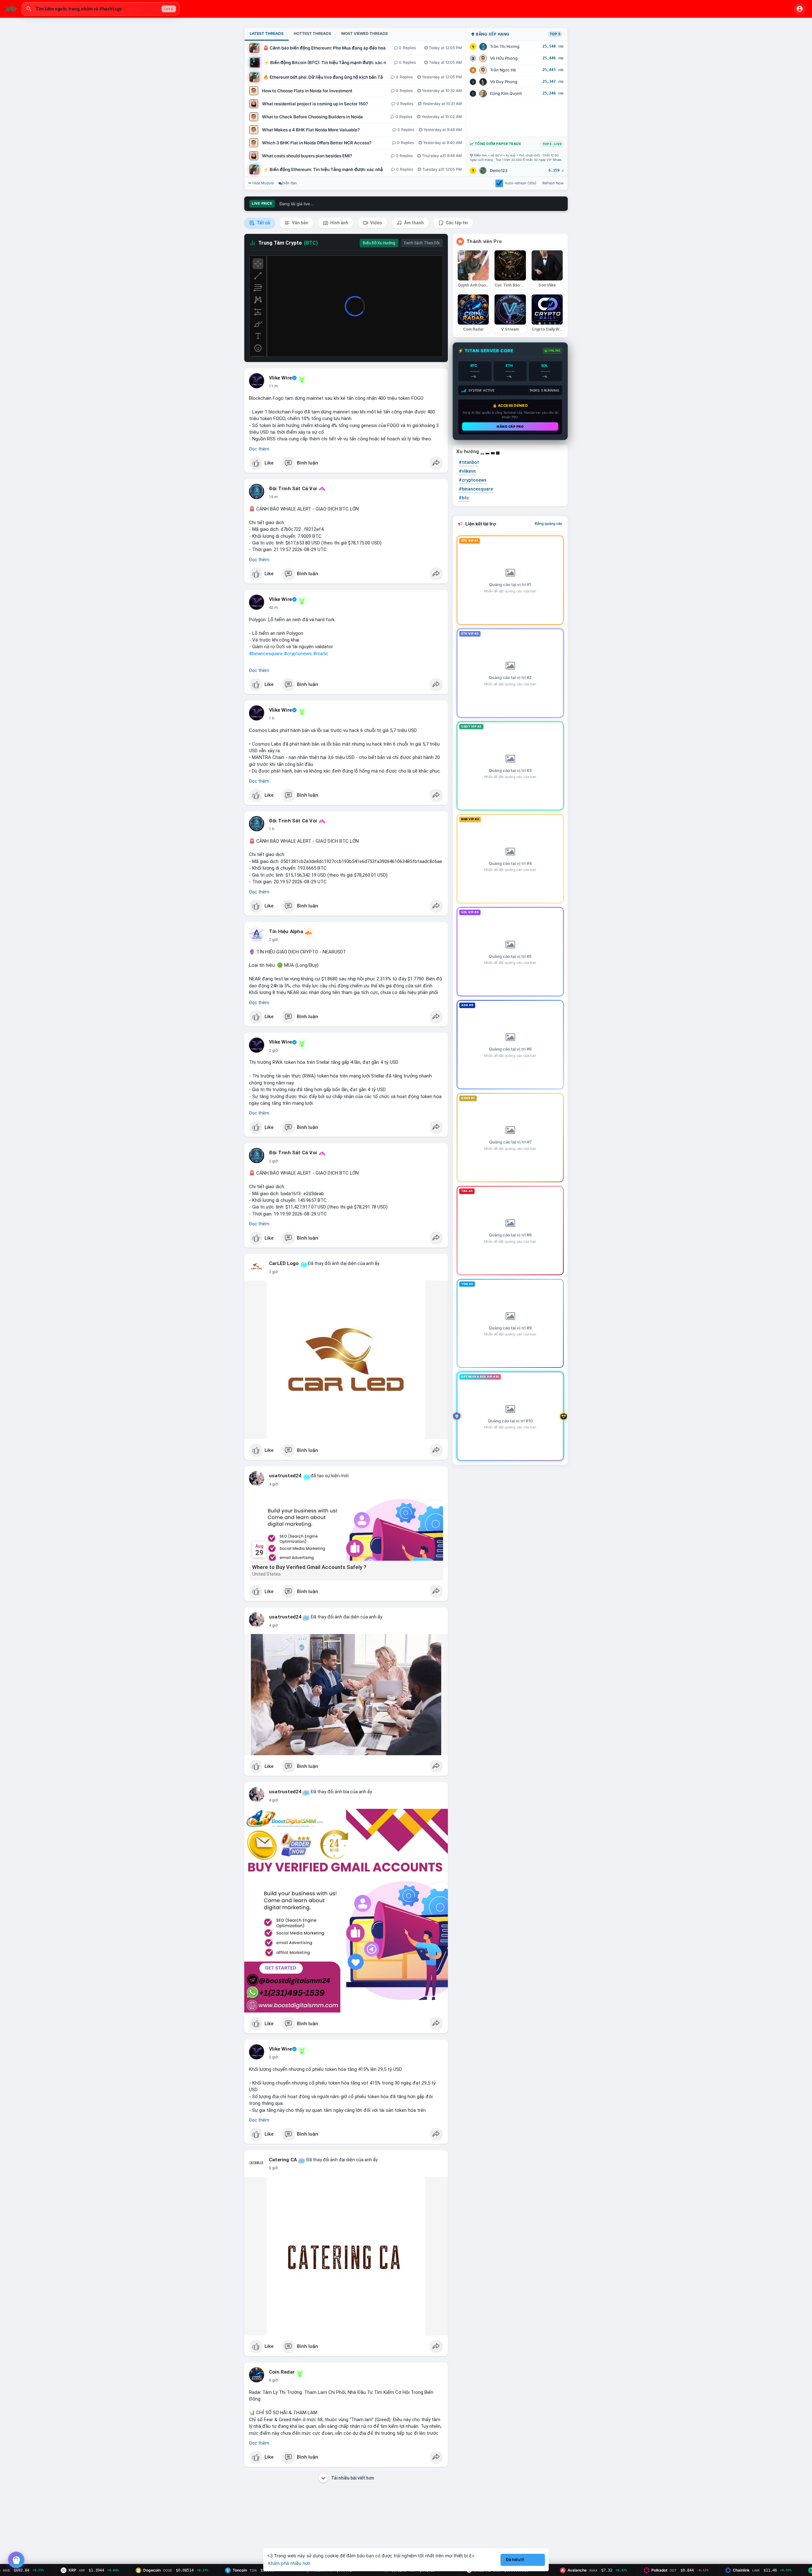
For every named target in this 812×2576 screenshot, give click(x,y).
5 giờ (273, 2057)
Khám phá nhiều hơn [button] (289, 2563)
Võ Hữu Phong (504, 58)
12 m (273, 386)
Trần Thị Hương (505, 46)
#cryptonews (298, 654)
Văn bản (300, 223)
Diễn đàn (289, 183)
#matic (321, 654)
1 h (272, 718)
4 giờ (273, 1484)
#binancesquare (266, 654)
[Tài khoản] (800, 9)
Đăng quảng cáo (549, 524)
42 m (273, 608)
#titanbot (469, 462)
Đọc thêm (259, 449)
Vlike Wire (280, 378)
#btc (464, 498)
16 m (273, 497)
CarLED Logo (284, 1263)
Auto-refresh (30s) (521, 183)
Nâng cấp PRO (510, 426)
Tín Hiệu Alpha (286, 932)
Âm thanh (413, 223)
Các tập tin (456, 223)
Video (376, 223)
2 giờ (273, 940)
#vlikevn (467, 471)
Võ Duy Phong (504, 82)
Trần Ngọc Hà (503, 70)
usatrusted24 (285, 1476)
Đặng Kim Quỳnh (506, 93)
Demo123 (499, 171)
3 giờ (273, 1272)
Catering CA (283, 2160)
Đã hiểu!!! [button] (515, 2560)
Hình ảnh (339, 223)
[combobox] (101, 9)
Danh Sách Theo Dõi (422, 243)
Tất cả (263, 223)
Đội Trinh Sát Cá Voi (293, 489)
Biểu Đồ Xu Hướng (379, 243)
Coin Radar (282, 2372)
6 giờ (273, 2380)
